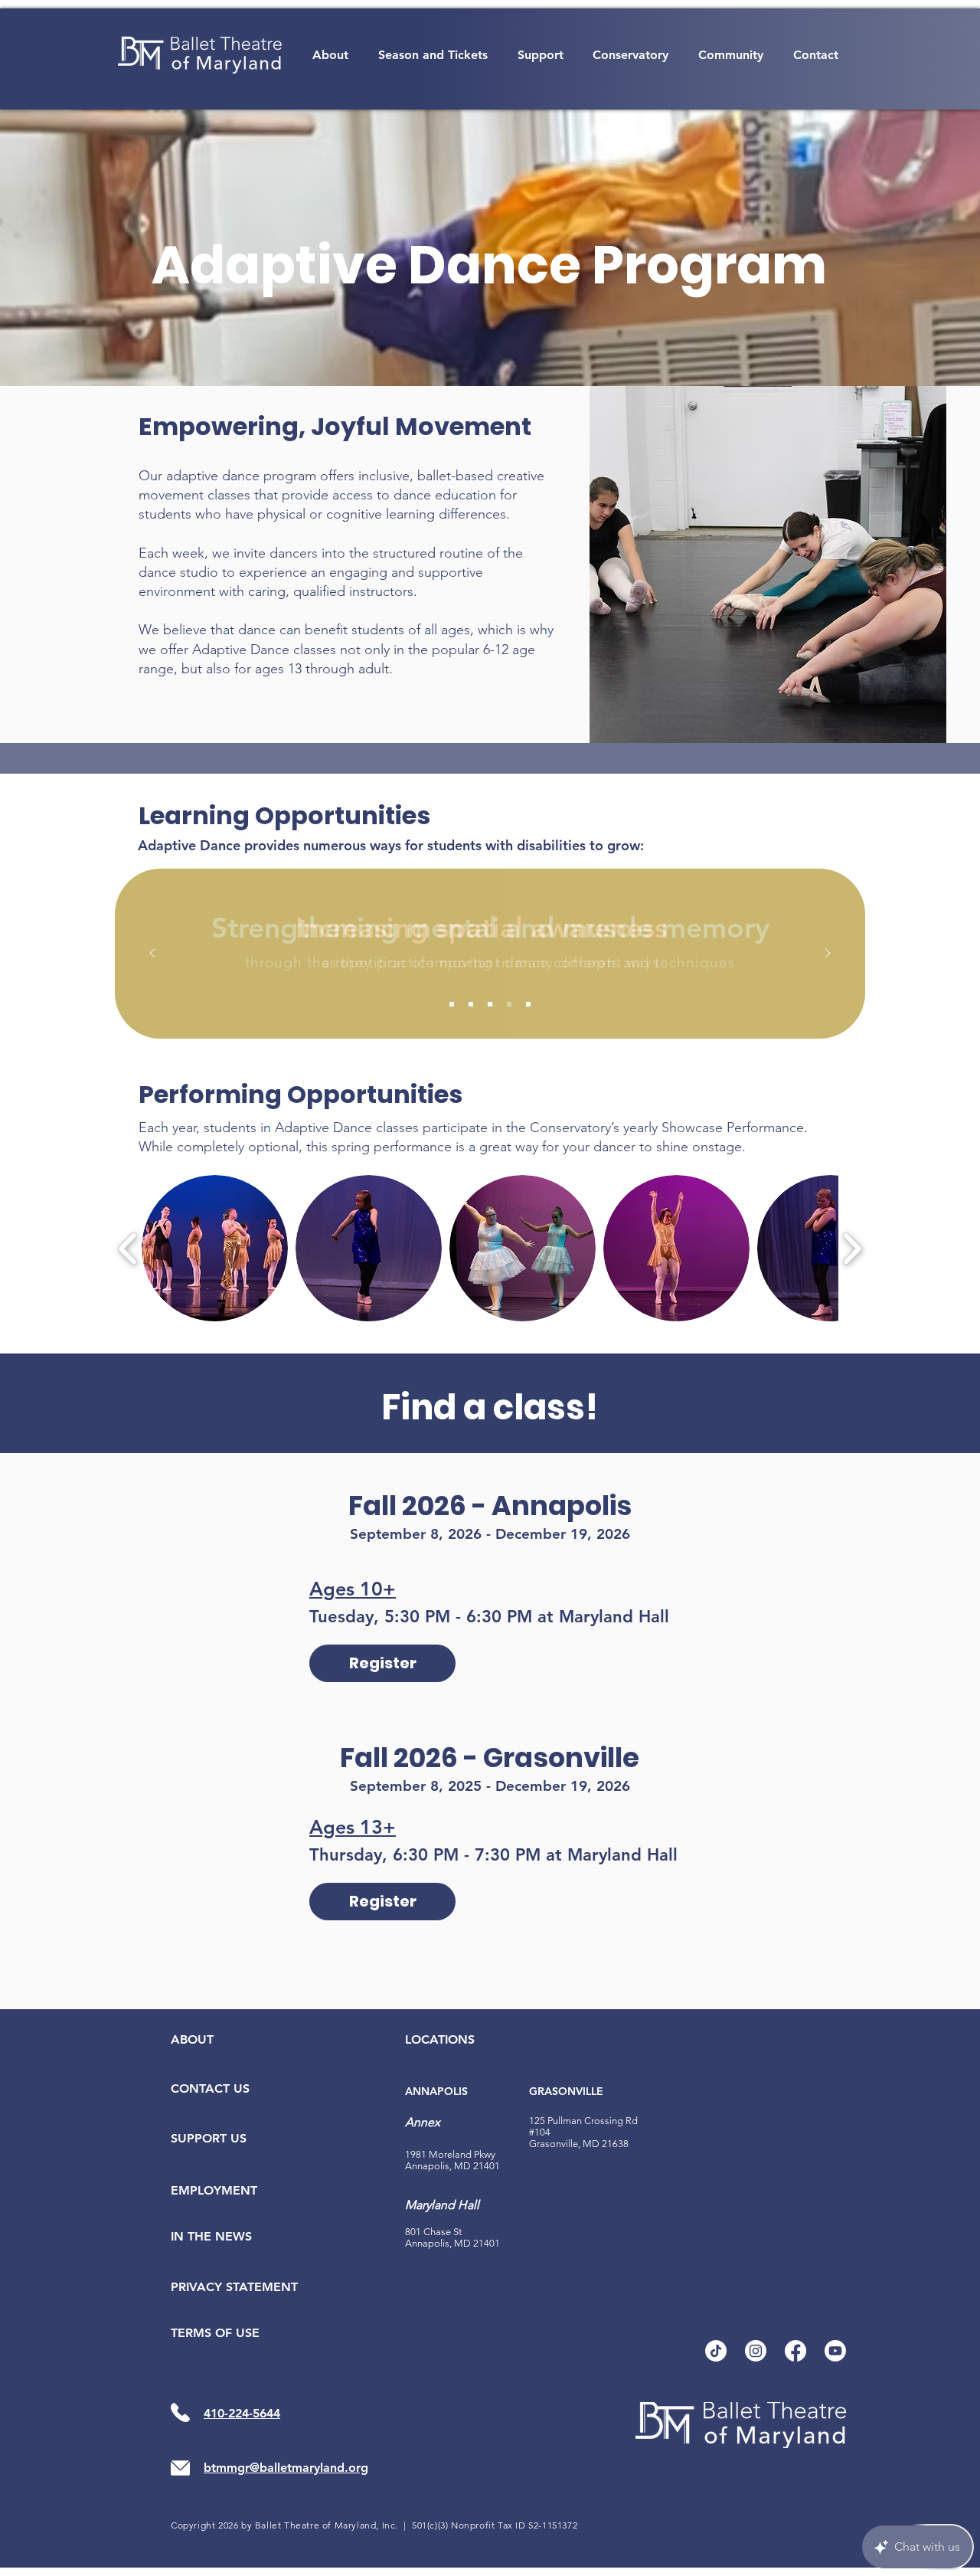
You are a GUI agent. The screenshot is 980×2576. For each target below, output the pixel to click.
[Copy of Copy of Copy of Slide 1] (509, 1004)
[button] (331, 55)
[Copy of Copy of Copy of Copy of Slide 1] (528, 1004)
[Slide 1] (452, 1004)
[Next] (828, 954)
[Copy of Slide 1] (471, 1004)
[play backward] (128, 1248)
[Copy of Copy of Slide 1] (490, 1004)
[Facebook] (795, 2351)
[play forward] (852, 1248)
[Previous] (152, 954)
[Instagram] (756, 2351)
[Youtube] (835, 2351)
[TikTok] (716, 2351)
